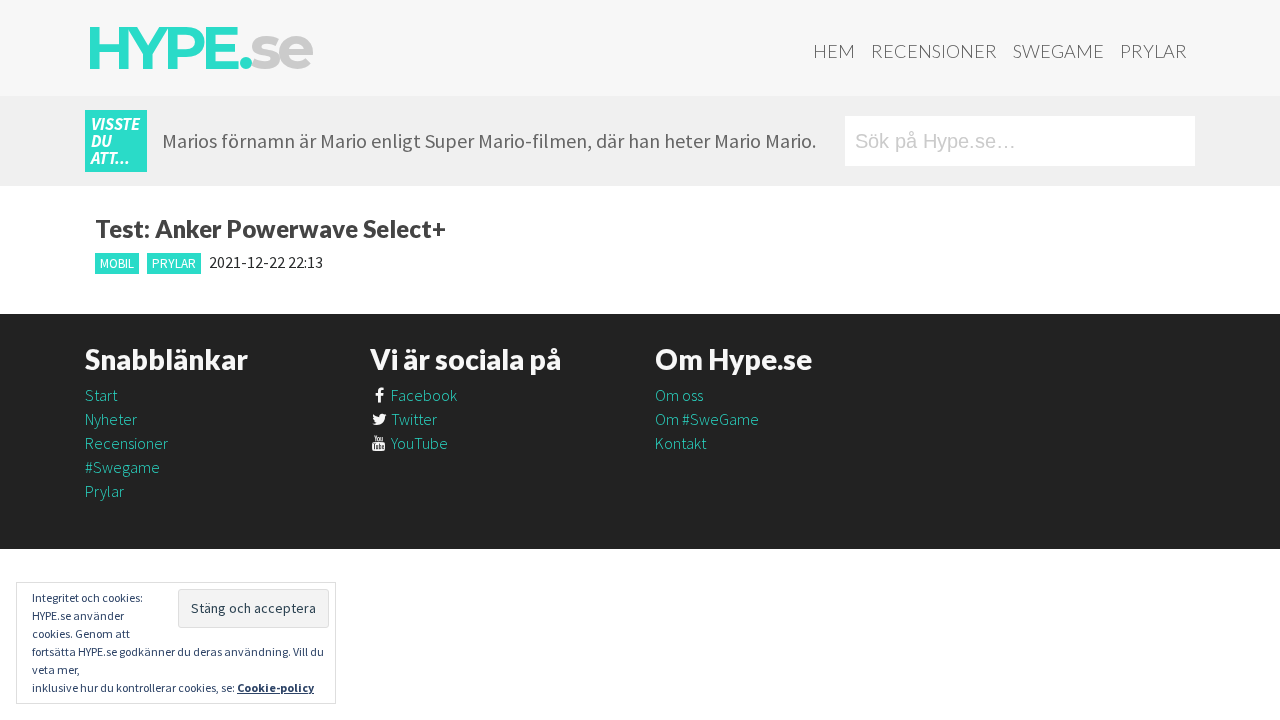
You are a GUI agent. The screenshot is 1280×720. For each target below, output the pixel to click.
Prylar (1153, 51)
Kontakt (680, 443)
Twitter (412, 419)
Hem (834, 51)
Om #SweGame (707, 419)
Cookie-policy (275, 687)
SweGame (1058, 51)
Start (101, 395)
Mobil (117, 263)
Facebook (422, 395)
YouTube (418, 443)
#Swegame (122, 467)
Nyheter (111, 419)
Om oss (679, 395)
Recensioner (934, 51)
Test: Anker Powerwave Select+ (270, 228)
